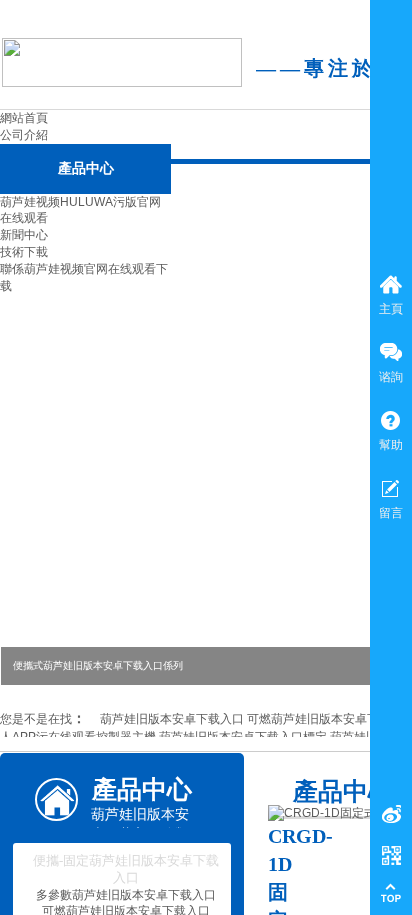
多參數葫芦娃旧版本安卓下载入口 (126, 895)
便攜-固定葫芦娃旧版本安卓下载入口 (126, 869)
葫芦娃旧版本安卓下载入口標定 (243, 737)
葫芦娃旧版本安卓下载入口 (172, 719)
